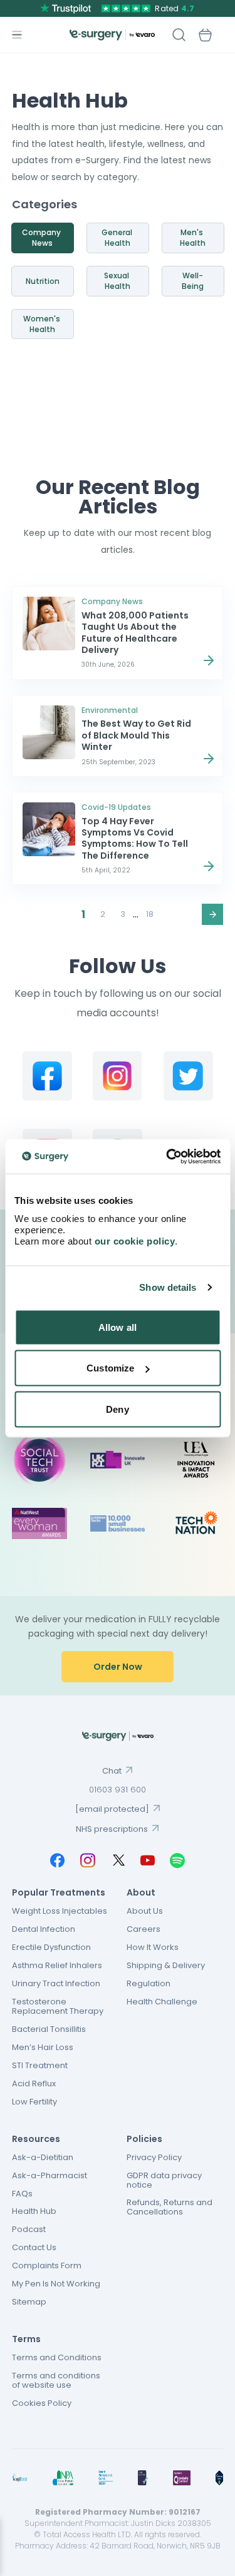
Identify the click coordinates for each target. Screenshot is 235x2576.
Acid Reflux (34, 2084)
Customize (110, 1368)
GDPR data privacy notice (164, 2180)
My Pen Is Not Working (56, 2284)
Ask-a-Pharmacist (50, 2175)
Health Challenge (162, 2002)
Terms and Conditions (57, 2357)
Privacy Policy (154, 2157)
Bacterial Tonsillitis (49, 2029)
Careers (144, 1929)
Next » (212, 914)
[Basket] (205, 35)
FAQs (22, 2194)
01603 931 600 (118, 1790)
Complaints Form (47, 2265)
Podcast (29, 2229)
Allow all (118, 1327)
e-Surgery (112, 35)
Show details (168, 1287)
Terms (26, 2339)
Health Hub (34, 2211)
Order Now (118, 1667)
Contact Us (34, 2247)
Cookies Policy (42, 2403)
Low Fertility (34, 2102)
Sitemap (29, 2302)
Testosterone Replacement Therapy (58, 2006)
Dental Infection (44, 1929)
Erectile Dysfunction (51, 1947)
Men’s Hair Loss (43, 2047)
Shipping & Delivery (166, 1965)
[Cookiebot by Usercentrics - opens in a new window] (167, 1156)
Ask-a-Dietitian (43, 2157)
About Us (145, 1911)
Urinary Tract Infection (56, 1983)
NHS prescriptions (112, 1829)
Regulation (149, 1983)
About (141, 1892)
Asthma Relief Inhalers (57, 1965)
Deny (117, 1409)
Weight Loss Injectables (60, 1911)
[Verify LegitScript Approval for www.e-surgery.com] (219, 2478)
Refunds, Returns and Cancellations (170, 2207)
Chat (112, 1771)
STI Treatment (40, 2065)
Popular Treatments (59, 1892)
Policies (144, 2139)
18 (150, 914)
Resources (36, 2139)
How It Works (153, 1947)
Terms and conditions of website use (56, 2380)
